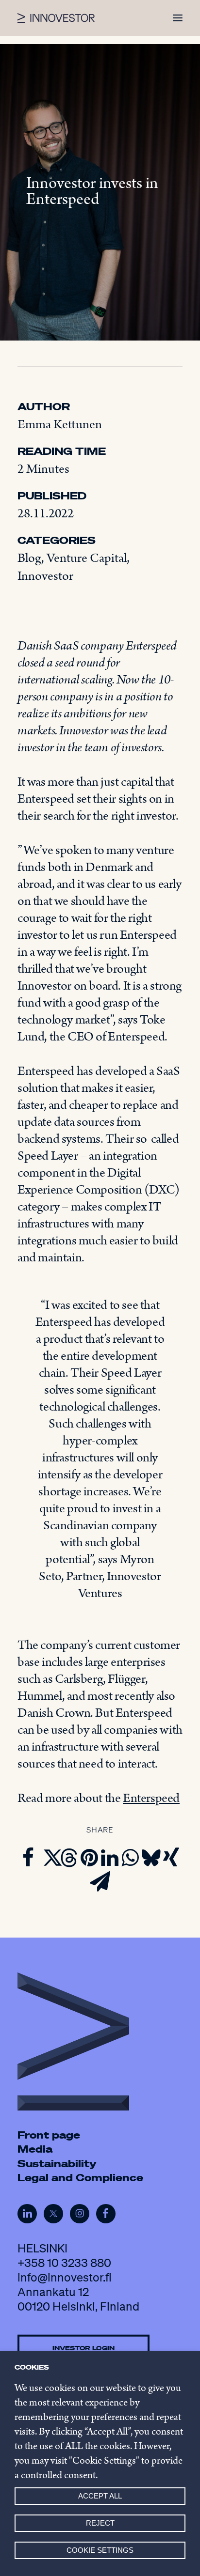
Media (35, 2149)
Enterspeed (151, 1798)
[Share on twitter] (49, 1858)
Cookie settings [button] (100, 2550)
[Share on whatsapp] (130, 1858)
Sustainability (57, 2163)
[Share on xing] (171, 1858)
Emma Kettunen (60, 425)
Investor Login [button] (83, 2347)
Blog (29, 558)
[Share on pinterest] (89, 1858)
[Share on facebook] (28, 1858)
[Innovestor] (56, 18)
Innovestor (45, 576)
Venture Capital (87, 558)
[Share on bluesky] (150, 1858)
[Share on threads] (69, 1858)
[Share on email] (100, 1881)
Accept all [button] (100, 2496)
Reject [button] (100, 2523)
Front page (49, 2135)
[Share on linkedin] (110, 1858)
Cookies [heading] (32, 2367)
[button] (178, 18)
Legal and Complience (80, 2177)
